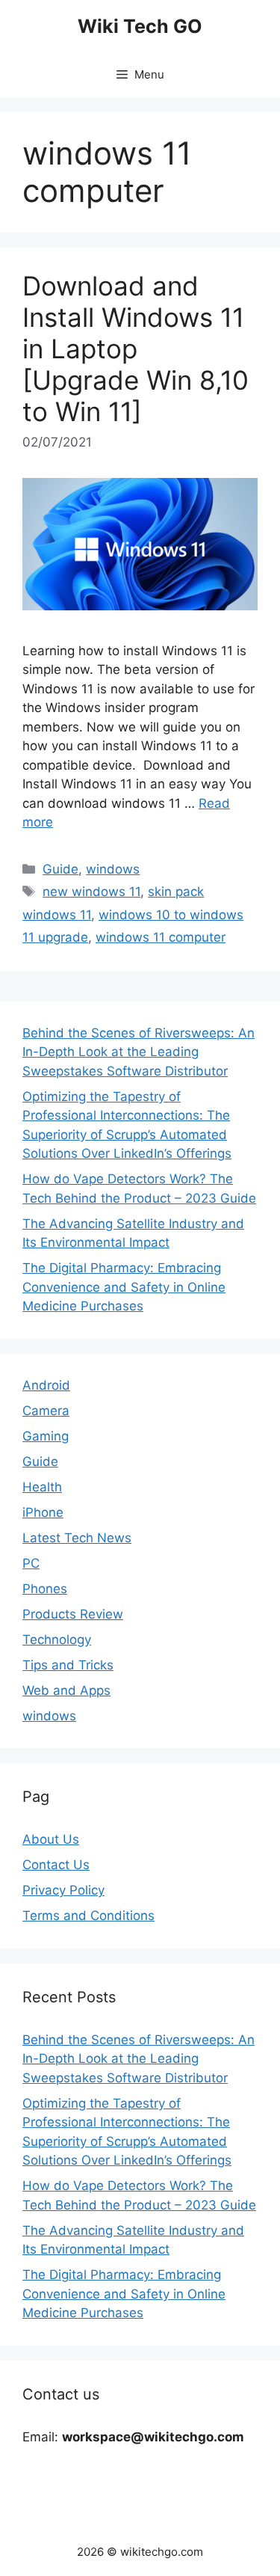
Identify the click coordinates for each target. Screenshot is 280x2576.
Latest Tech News (77, 1538)
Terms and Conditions (88, 1916)
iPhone (43, 1512)
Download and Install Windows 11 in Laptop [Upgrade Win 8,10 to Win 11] (136, 349)
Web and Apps (66, 1690)
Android (46, 1385)
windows (113, 869)
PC (31, 1563)
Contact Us (56, 1865)
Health (42, 1487)
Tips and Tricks (68, 1665)
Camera (46, 1411)
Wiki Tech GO (140, 26)
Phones (45, 1589)
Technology (57, 1640)
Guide (60, 869)
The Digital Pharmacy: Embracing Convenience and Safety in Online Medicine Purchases (124, 1287)
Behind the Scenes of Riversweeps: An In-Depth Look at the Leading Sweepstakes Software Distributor (139, 1052)
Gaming (46, 1436)
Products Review (73, 1614)
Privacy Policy (63, 1890)
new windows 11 (91, 892)
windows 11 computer (161, 937)
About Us (51, 1839)
